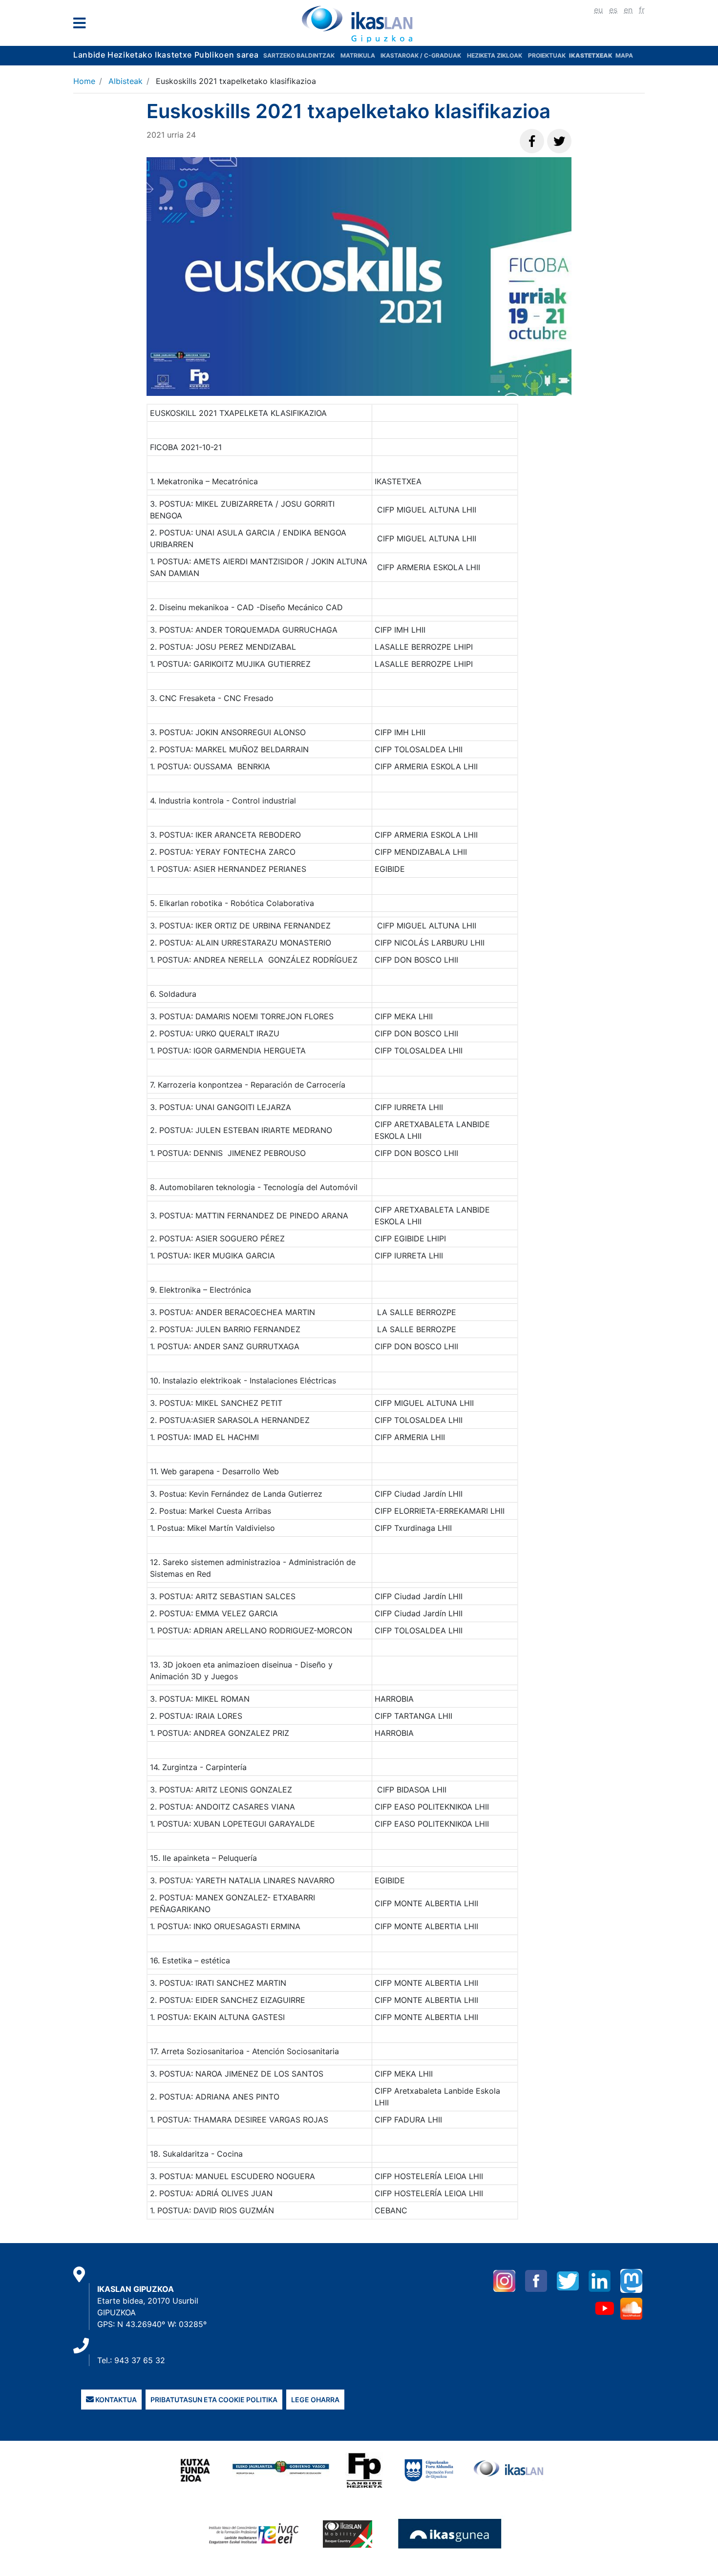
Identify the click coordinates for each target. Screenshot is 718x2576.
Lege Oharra (315, 2400)
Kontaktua (115, 2400)
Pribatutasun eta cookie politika (214, 2400)
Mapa (624, 55)
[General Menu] (82, 25)
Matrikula (359, 55)
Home (84, 81)
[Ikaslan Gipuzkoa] (359, 24)
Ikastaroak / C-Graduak (421, 55)
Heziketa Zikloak (495, 55)
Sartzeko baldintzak (299, 55)
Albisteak (126, 81)
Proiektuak (548, 55)
